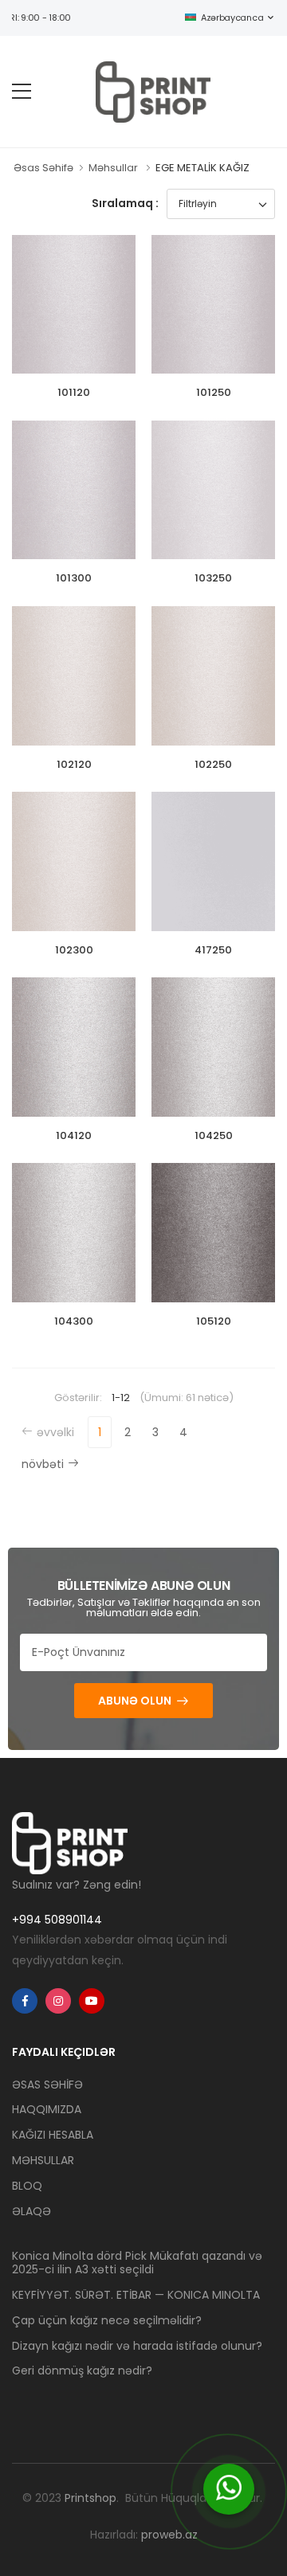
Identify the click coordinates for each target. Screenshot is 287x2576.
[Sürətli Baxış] (86, 358)
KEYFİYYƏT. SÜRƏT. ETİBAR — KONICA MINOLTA (136, 2295)
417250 (213, 950)
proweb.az (169, 2535)
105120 (214, 1321)
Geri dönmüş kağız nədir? (82, 2370)
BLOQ (27, 2186)
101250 (214, 392)
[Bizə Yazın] (229, 2489)
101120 (74, 392)
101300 (74, 578)
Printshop (90, 2498)
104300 (74, 1321)
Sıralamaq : (125, 203)
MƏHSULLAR (43, 2160)
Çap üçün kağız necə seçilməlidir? (107, 2320)
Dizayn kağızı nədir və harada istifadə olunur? (137, 2346)
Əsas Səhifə (43, 168)
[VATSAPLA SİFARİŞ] (62, 358)
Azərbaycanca (232, 18)
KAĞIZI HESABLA (53, 2135)
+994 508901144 (57, 1920)
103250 (213, 578)
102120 (74, 764)
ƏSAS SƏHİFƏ (47, 2085)
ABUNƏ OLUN (135, 1701)
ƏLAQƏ (31, 2211)
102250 (213, 764)
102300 (74, 950)
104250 (214, 1135)
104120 (74, 1135)
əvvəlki (55, 1432)
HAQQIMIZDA (47, 2109)
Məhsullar (113, 168)
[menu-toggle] (22, 92)
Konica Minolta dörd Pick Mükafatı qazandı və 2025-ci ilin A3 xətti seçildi (137, 2263)
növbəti (43, 1464)
